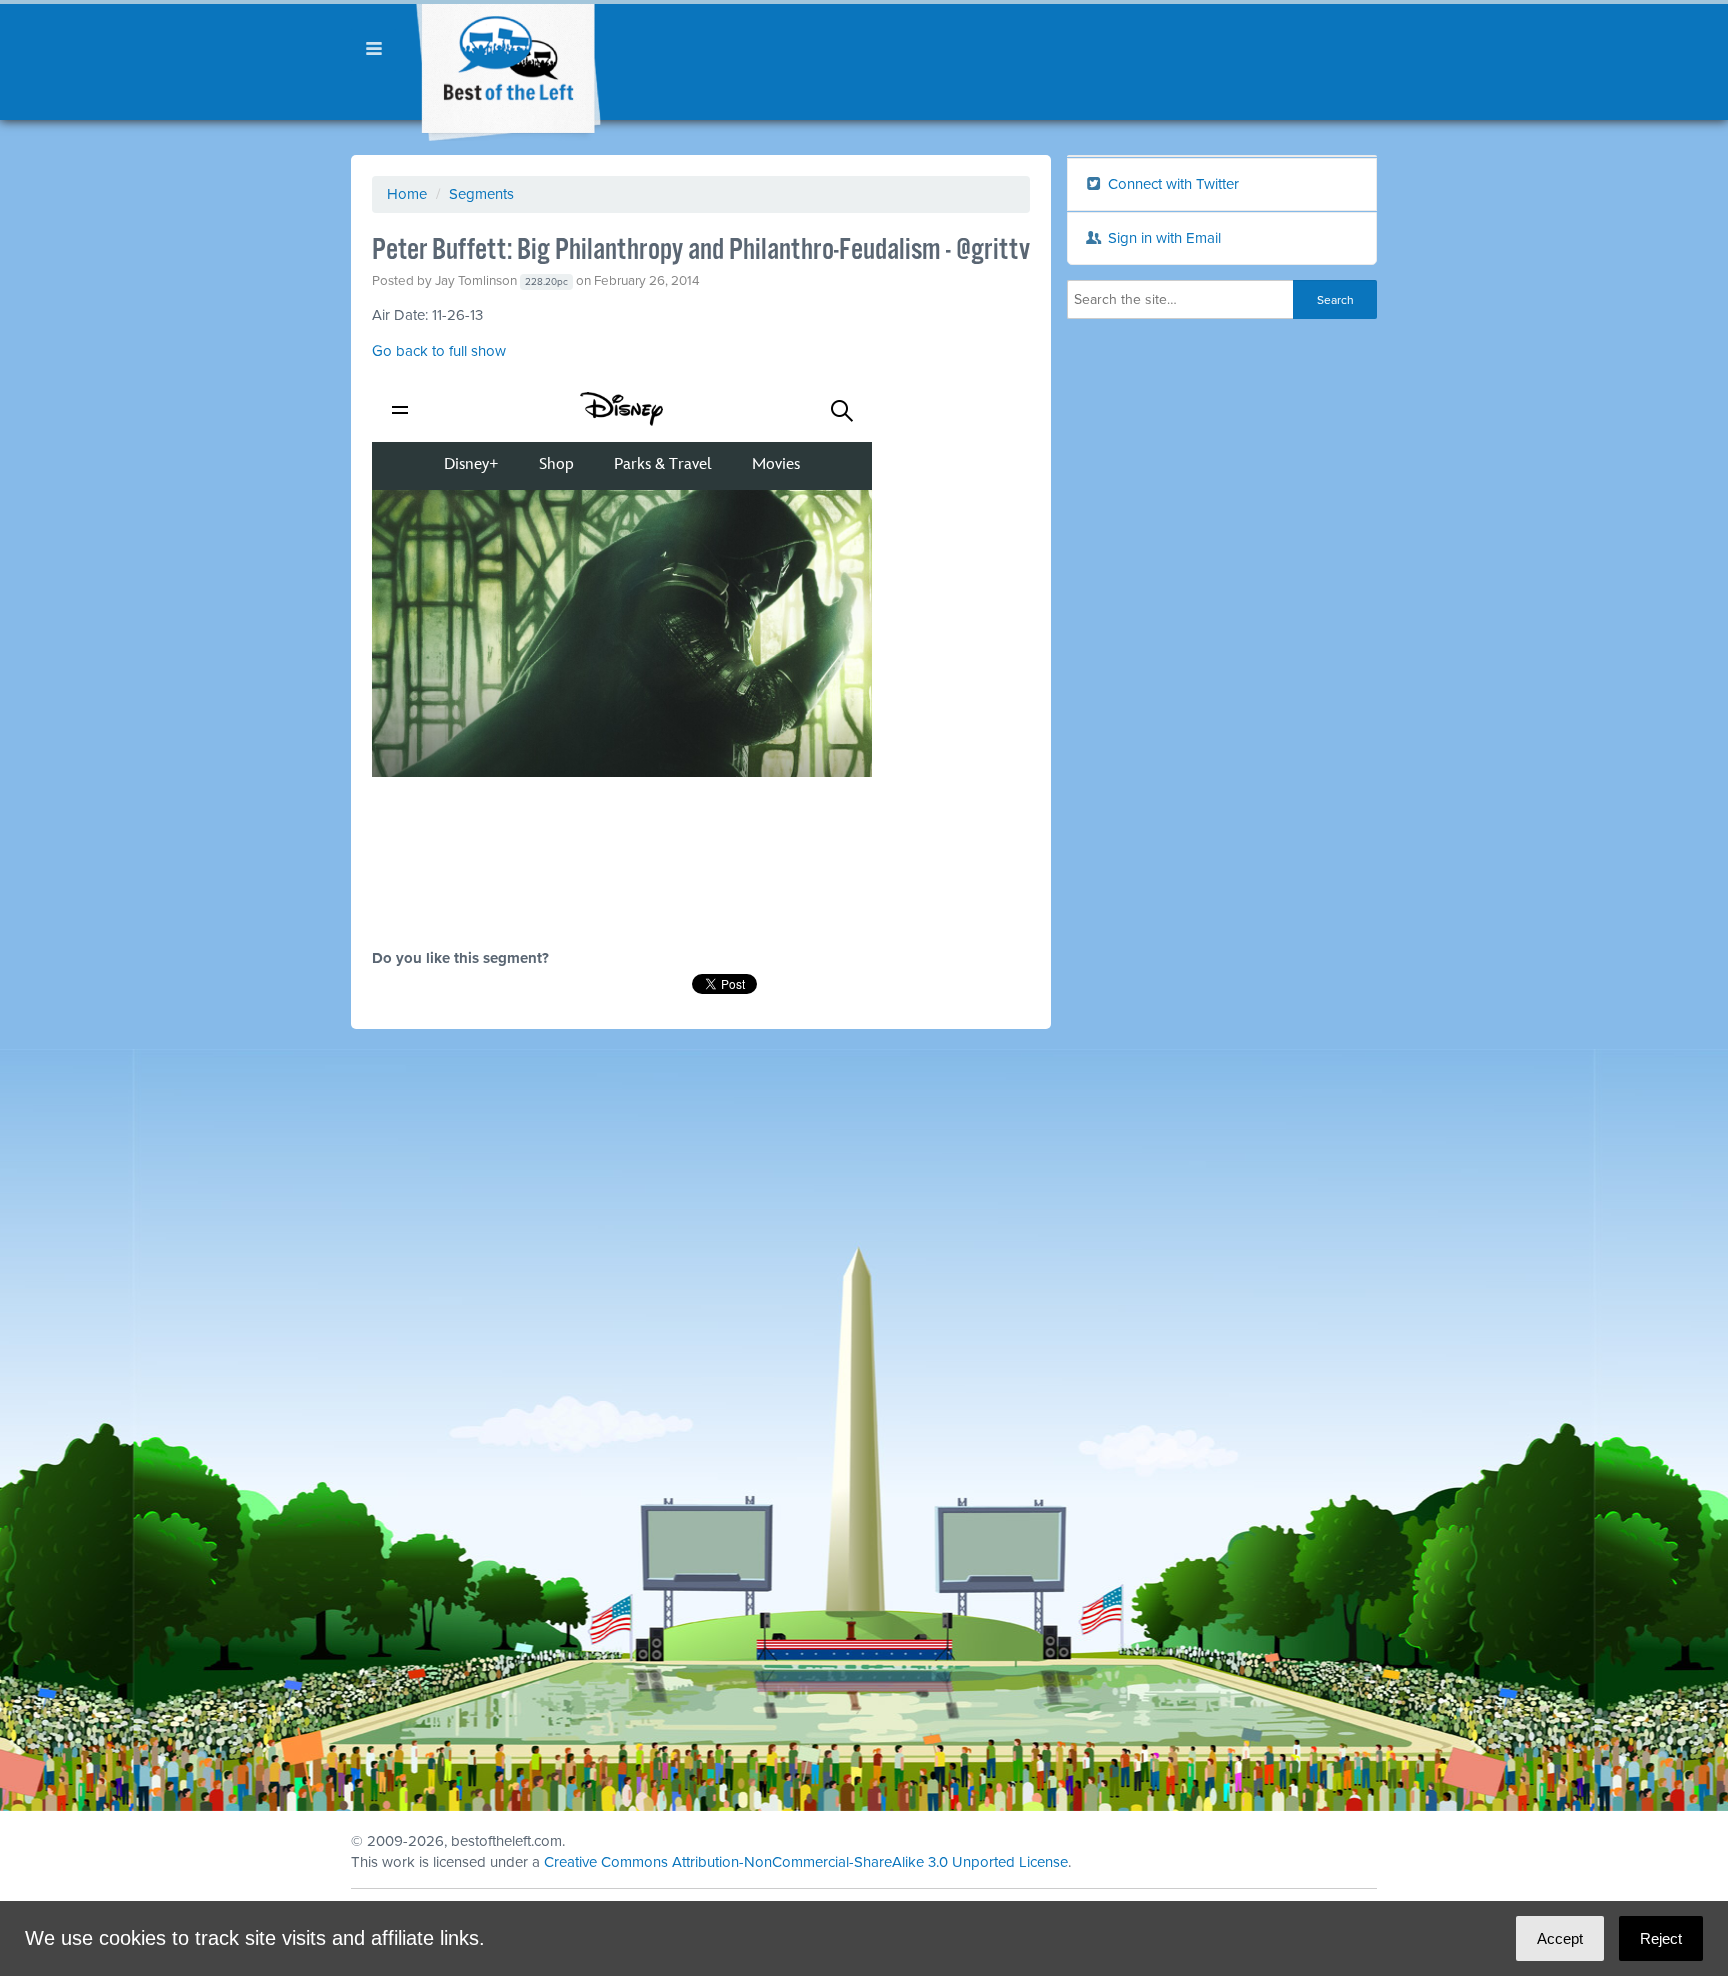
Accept (1560, 1938)
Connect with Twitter (1171, 184)
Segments (481, 194)
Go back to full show (439, 351)
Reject (1661, 1938)
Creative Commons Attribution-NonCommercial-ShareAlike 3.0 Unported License (806, 1862)
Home (407, 194)
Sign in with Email (1162, 238)
